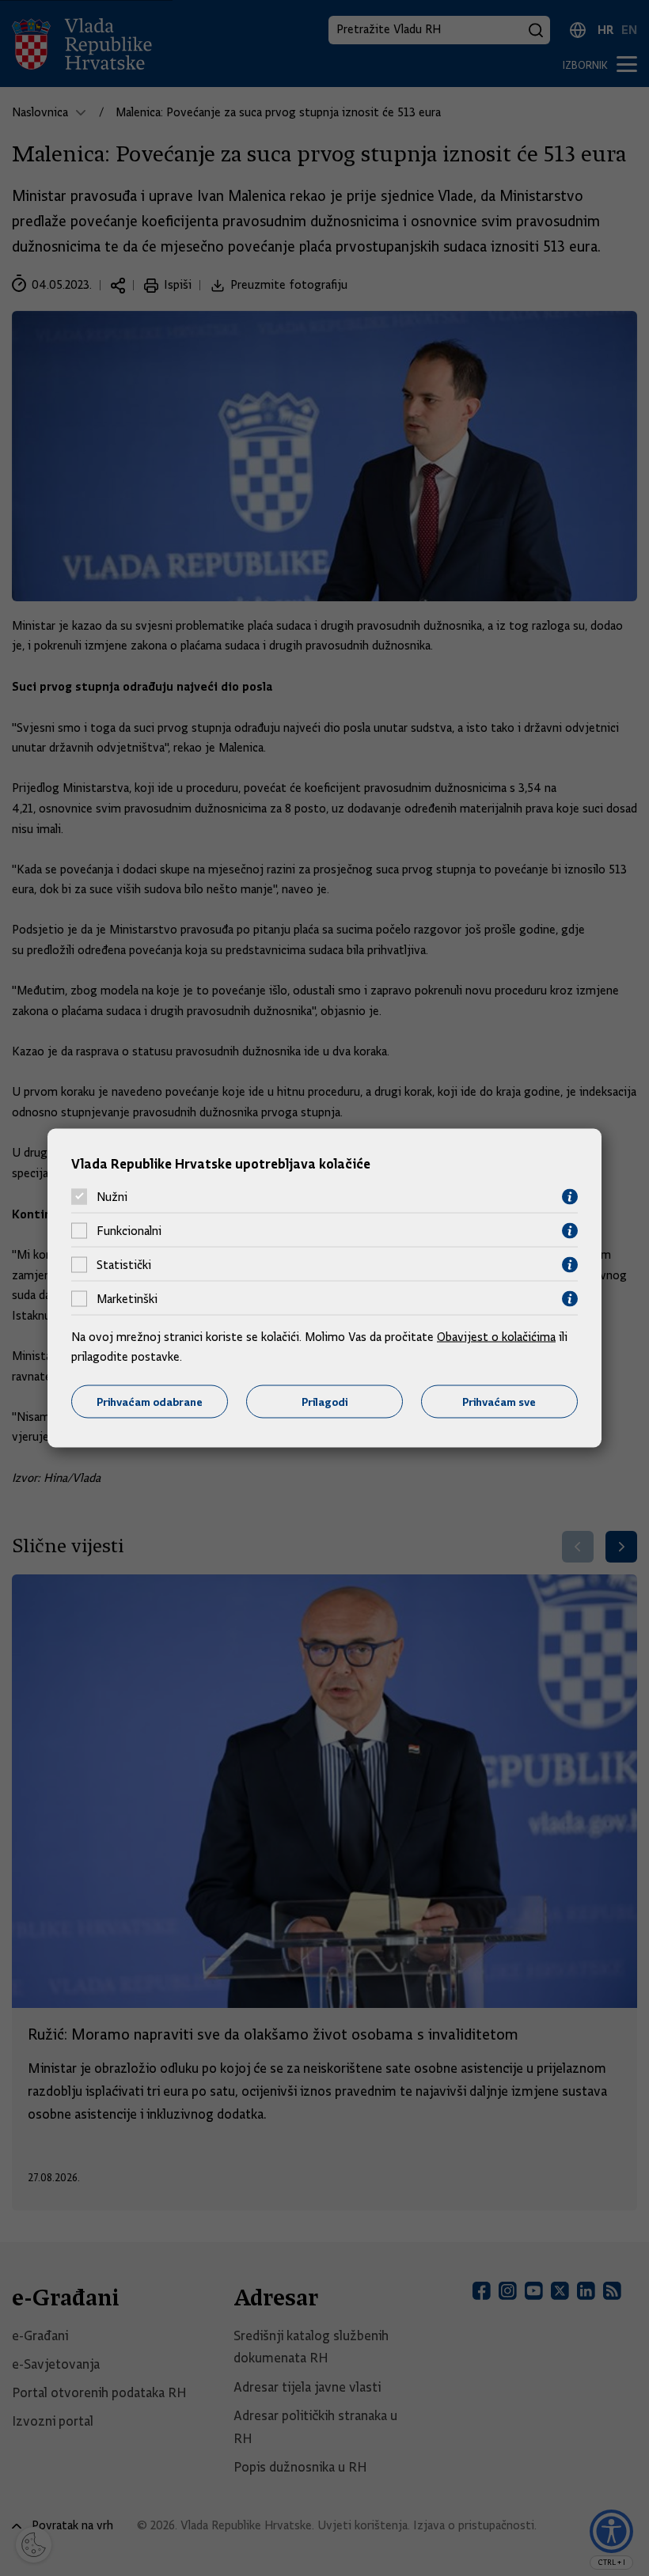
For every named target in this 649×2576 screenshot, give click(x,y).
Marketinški (127, 1299)
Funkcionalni (129, 1231)
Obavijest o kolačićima (496, 1336)
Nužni (112, 1197)
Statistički (124, 1265)
